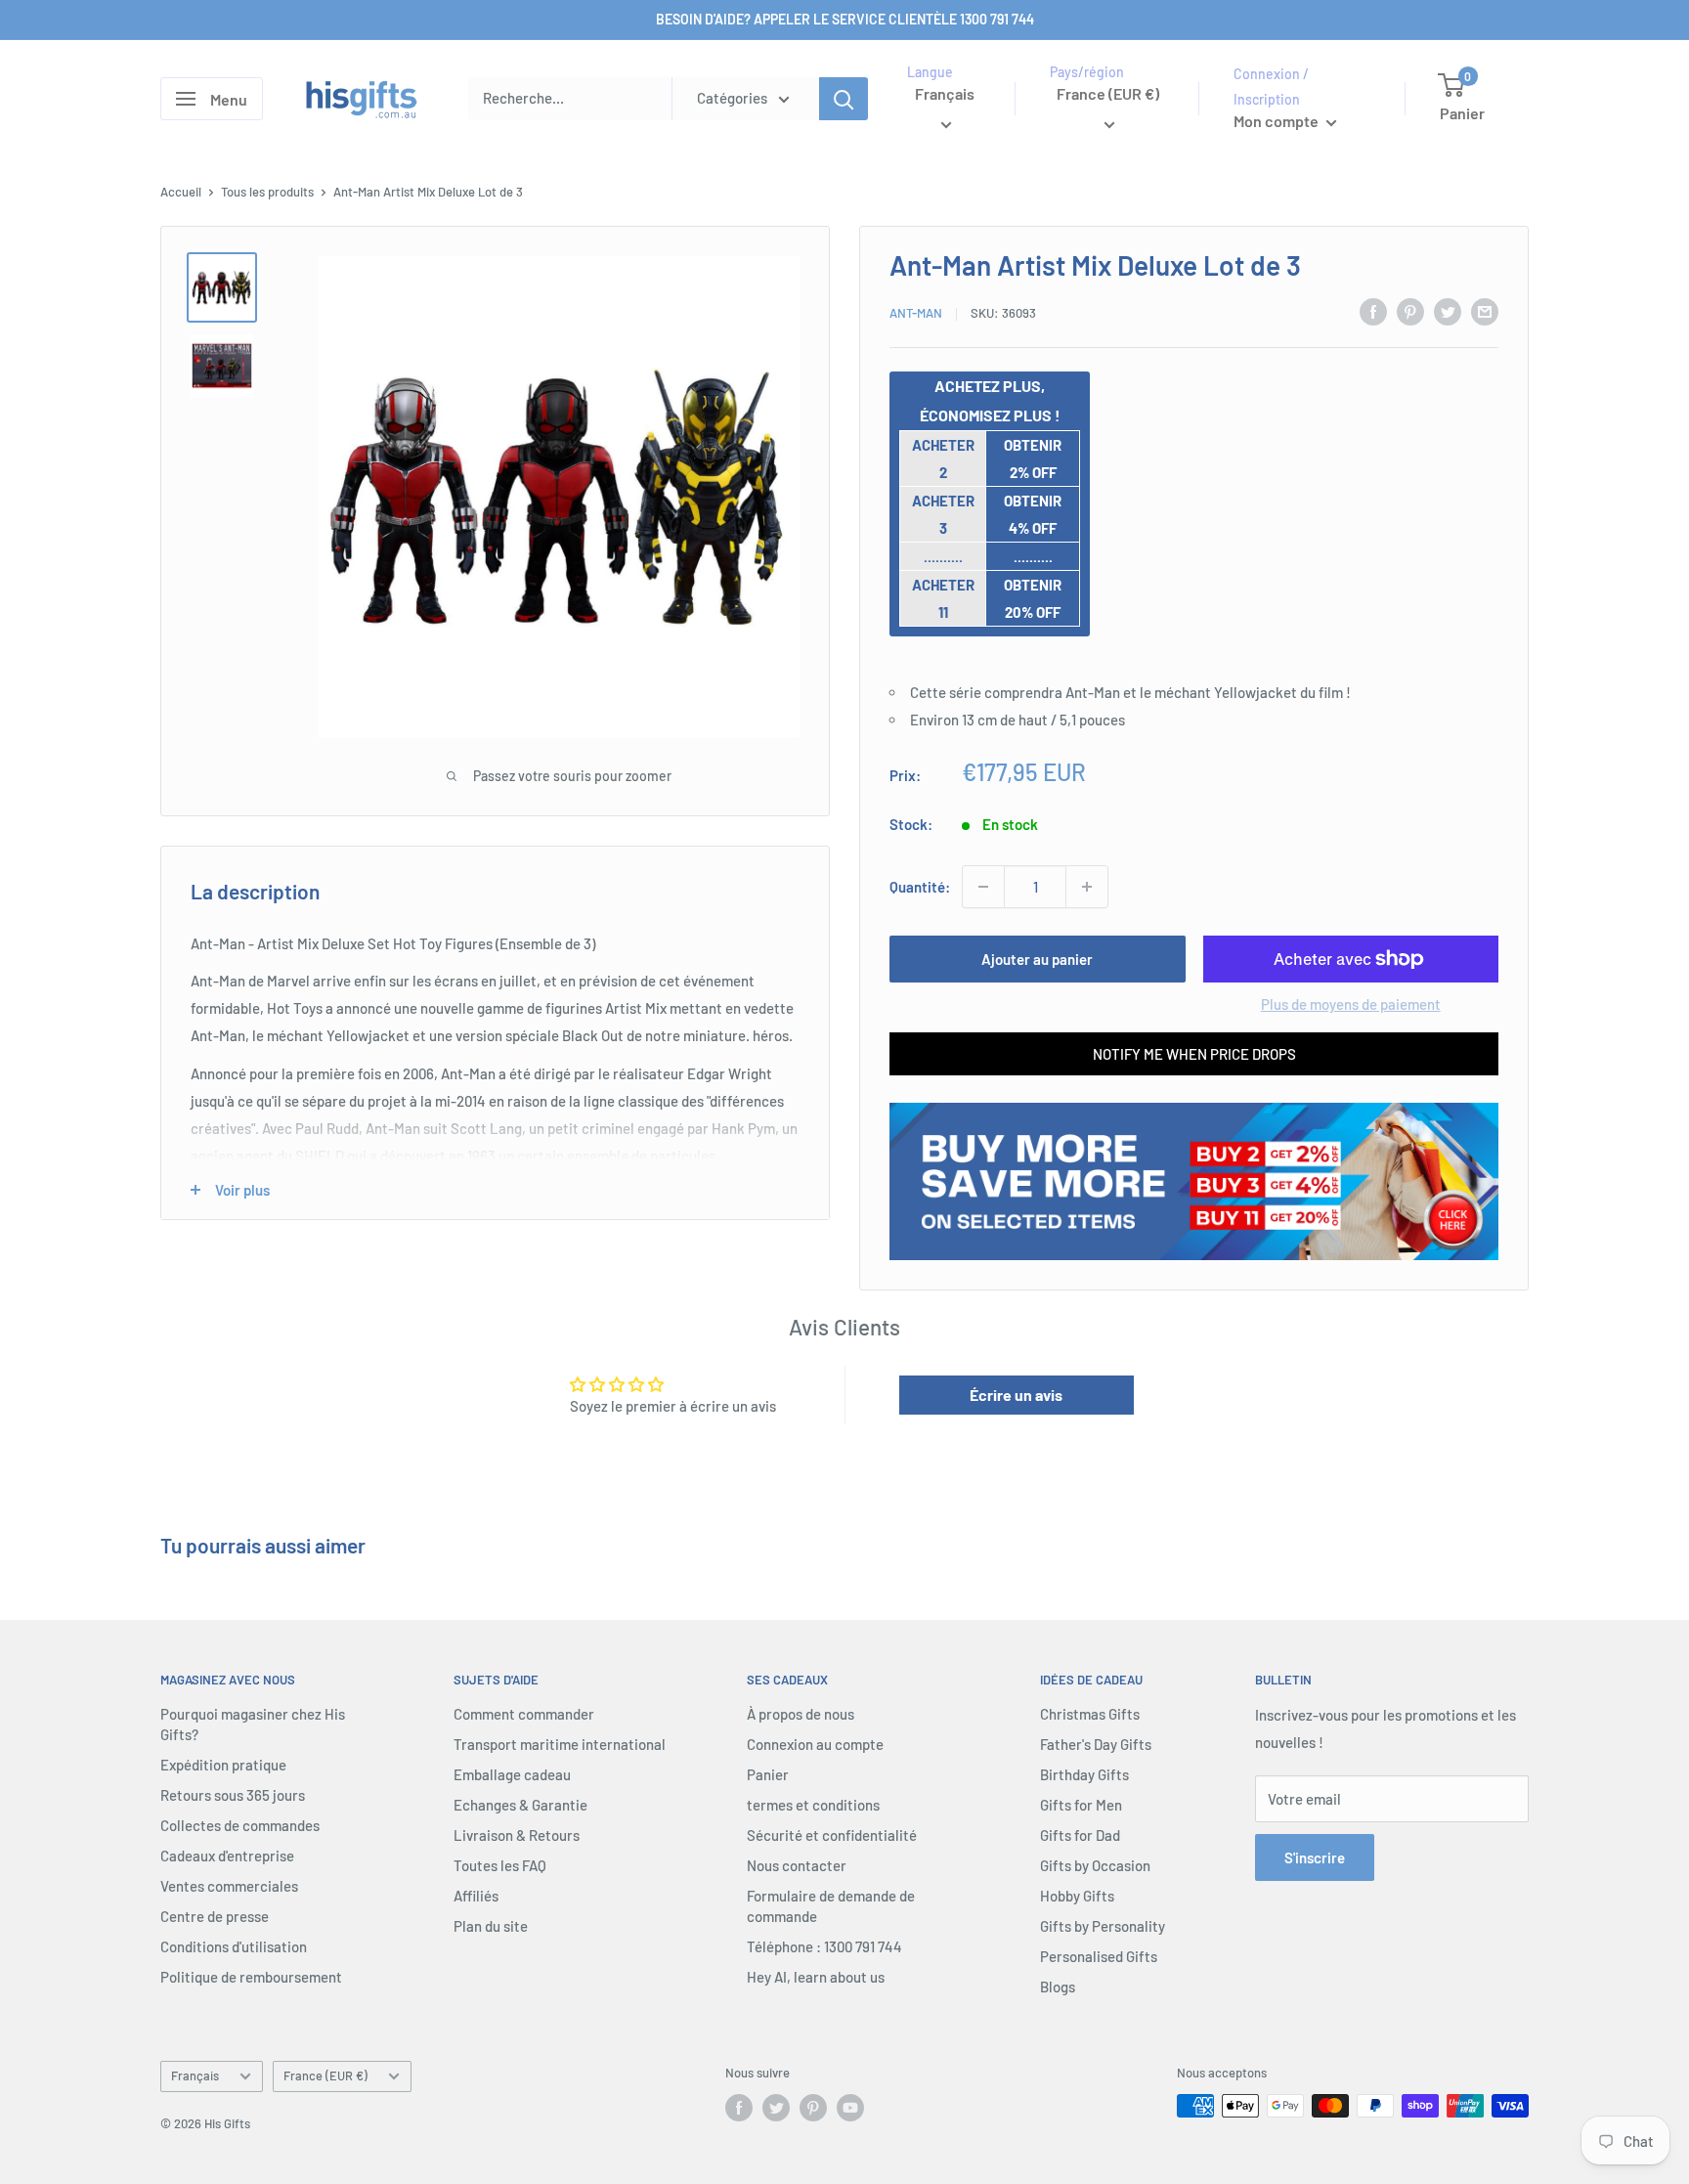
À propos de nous (801, 1714)
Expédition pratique (223, 1765)
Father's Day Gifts (1096, 1744)
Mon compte (1278, 121)
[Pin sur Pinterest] (1410, 311)
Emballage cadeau (512, 1774)
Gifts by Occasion (1095, 1865)
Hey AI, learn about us (816, 1977)
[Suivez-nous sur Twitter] (776, 2108)
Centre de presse (215, 1916)
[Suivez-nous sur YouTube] (850, 2108)
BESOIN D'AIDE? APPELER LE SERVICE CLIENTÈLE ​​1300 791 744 (845, 19)
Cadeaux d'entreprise (227, 1856)
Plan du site (491, 1926)
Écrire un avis (1016, 1395)
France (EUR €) (325, 2075)
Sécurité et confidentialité (832, 1835)
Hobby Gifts (1077, 1896)
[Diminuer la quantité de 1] (983, 887)
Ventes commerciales (229, 1886)
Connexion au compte (815, 1744)
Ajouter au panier (1037, 959)
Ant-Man (916, 313)
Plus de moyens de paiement (1351, 1004)
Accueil (181, 192)
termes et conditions (813, 1805)
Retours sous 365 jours (233, 1795)
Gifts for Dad (1080, 1835)
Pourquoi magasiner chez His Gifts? (253, 1724)
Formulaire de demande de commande (831, 1906)
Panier (768, 1774)
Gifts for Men (1081, 1805)
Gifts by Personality (1103, 1926)
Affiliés (476, 1896)
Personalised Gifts (1099, 1956)
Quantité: (920, 887)
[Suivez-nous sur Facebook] (739, 2108)
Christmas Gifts (1090, 1714)
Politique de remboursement (251, 1977)
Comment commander (524, 1714)
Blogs (1058, 1987)
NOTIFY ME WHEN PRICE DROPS (1194, 1054)
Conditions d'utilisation (234, 1946)
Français (195, 2075)
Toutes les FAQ (500, 1865)
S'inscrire (1315, 1857)
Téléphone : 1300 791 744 (824, 1946)
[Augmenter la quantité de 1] (1087, 887)
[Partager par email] (1485, 311)
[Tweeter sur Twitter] (1448, 311)
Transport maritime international (560, 1744)
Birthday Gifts (1084, 1774)
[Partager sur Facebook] (1373, 311)
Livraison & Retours (517, 1835)
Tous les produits (267, 192)
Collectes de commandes (240, 1825)
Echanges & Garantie (520, 1805)
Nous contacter (797, 1865)
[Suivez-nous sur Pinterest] (813, 2108)
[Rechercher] (844, 99)
